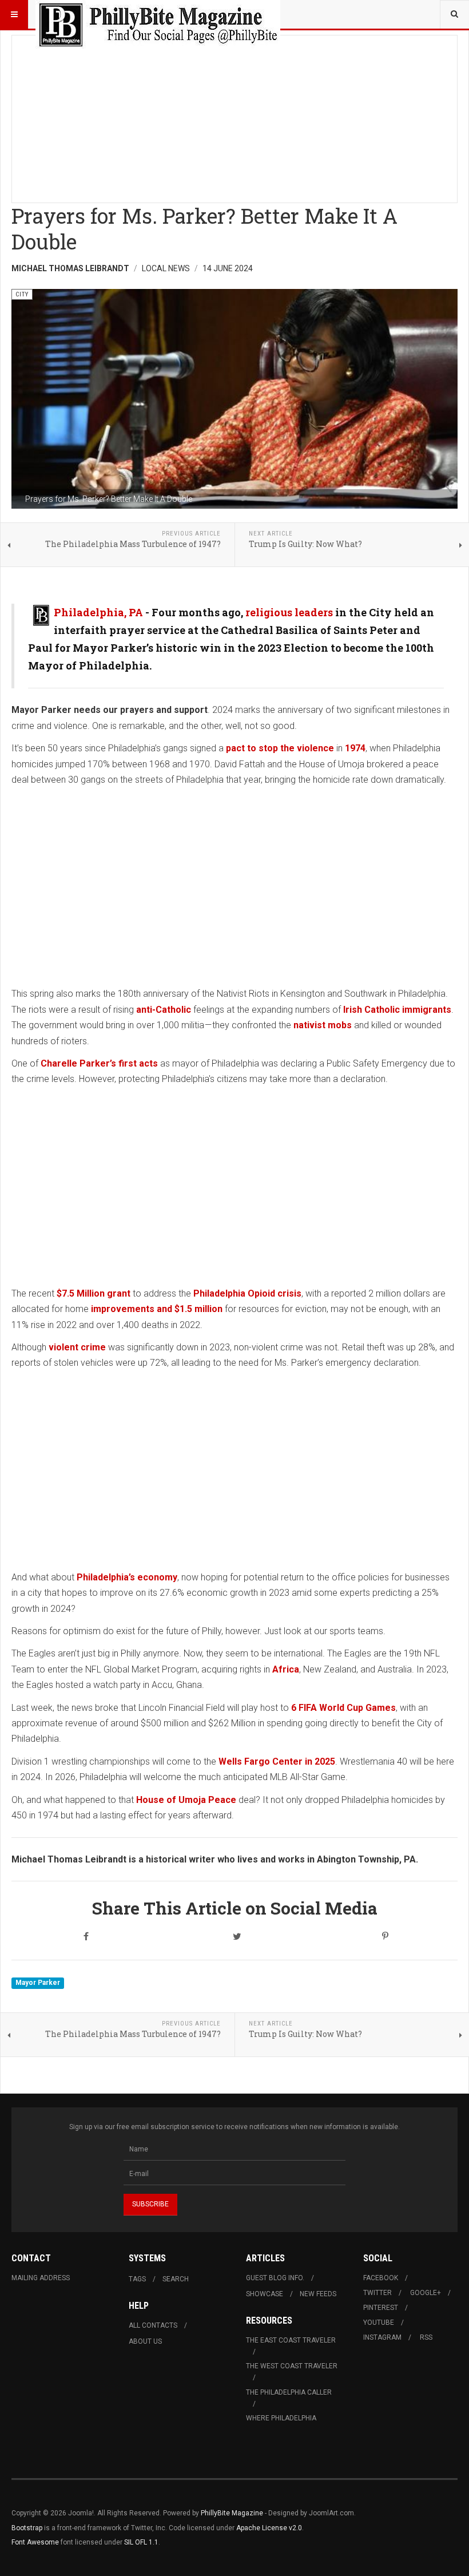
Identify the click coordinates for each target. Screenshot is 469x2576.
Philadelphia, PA (98, 612)
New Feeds (318, 2294)
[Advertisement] (234, 116)
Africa (286, 1669)
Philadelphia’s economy (127, 1577)
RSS (426, 2337)
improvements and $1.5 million (156, 1309)
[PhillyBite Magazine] (158, 14)
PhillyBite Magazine (232, 2513)
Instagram (382, 2337)
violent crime (77, 1347)
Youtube (379, 2323)
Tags (137, 2279)
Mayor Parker (38, 1983)
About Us (145, 2341)
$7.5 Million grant (94, 1293)
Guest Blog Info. (275, 2278)
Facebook (381, 2278)
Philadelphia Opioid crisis (247, 1293)
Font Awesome (35, 2542)
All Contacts (153, 2325)
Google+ (426, 2293)
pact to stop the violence (280, 748)
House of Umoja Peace (186, 1800)
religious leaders (289, 612)
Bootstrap (27, 2528)
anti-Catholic (164, 1010)
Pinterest (381, 2308)
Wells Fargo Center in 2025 (277, 1761)
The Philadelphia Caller (289, 2392)
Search (176, 2279)
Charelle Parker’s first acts (100, 1063)
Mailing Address (41, 2278)
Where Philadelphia (281, 2418)
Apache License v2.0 (269, 2528)
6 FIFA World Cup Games (343, 1708)
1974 (355, 748)
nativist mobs (323, 1025)
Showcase (265, 2294)
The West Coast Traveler (292, 2366)
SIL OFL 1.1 (141, 2542)
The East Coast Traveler (291, 2340)
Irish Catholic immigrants (397, 1010)
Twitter (377, 2293)
